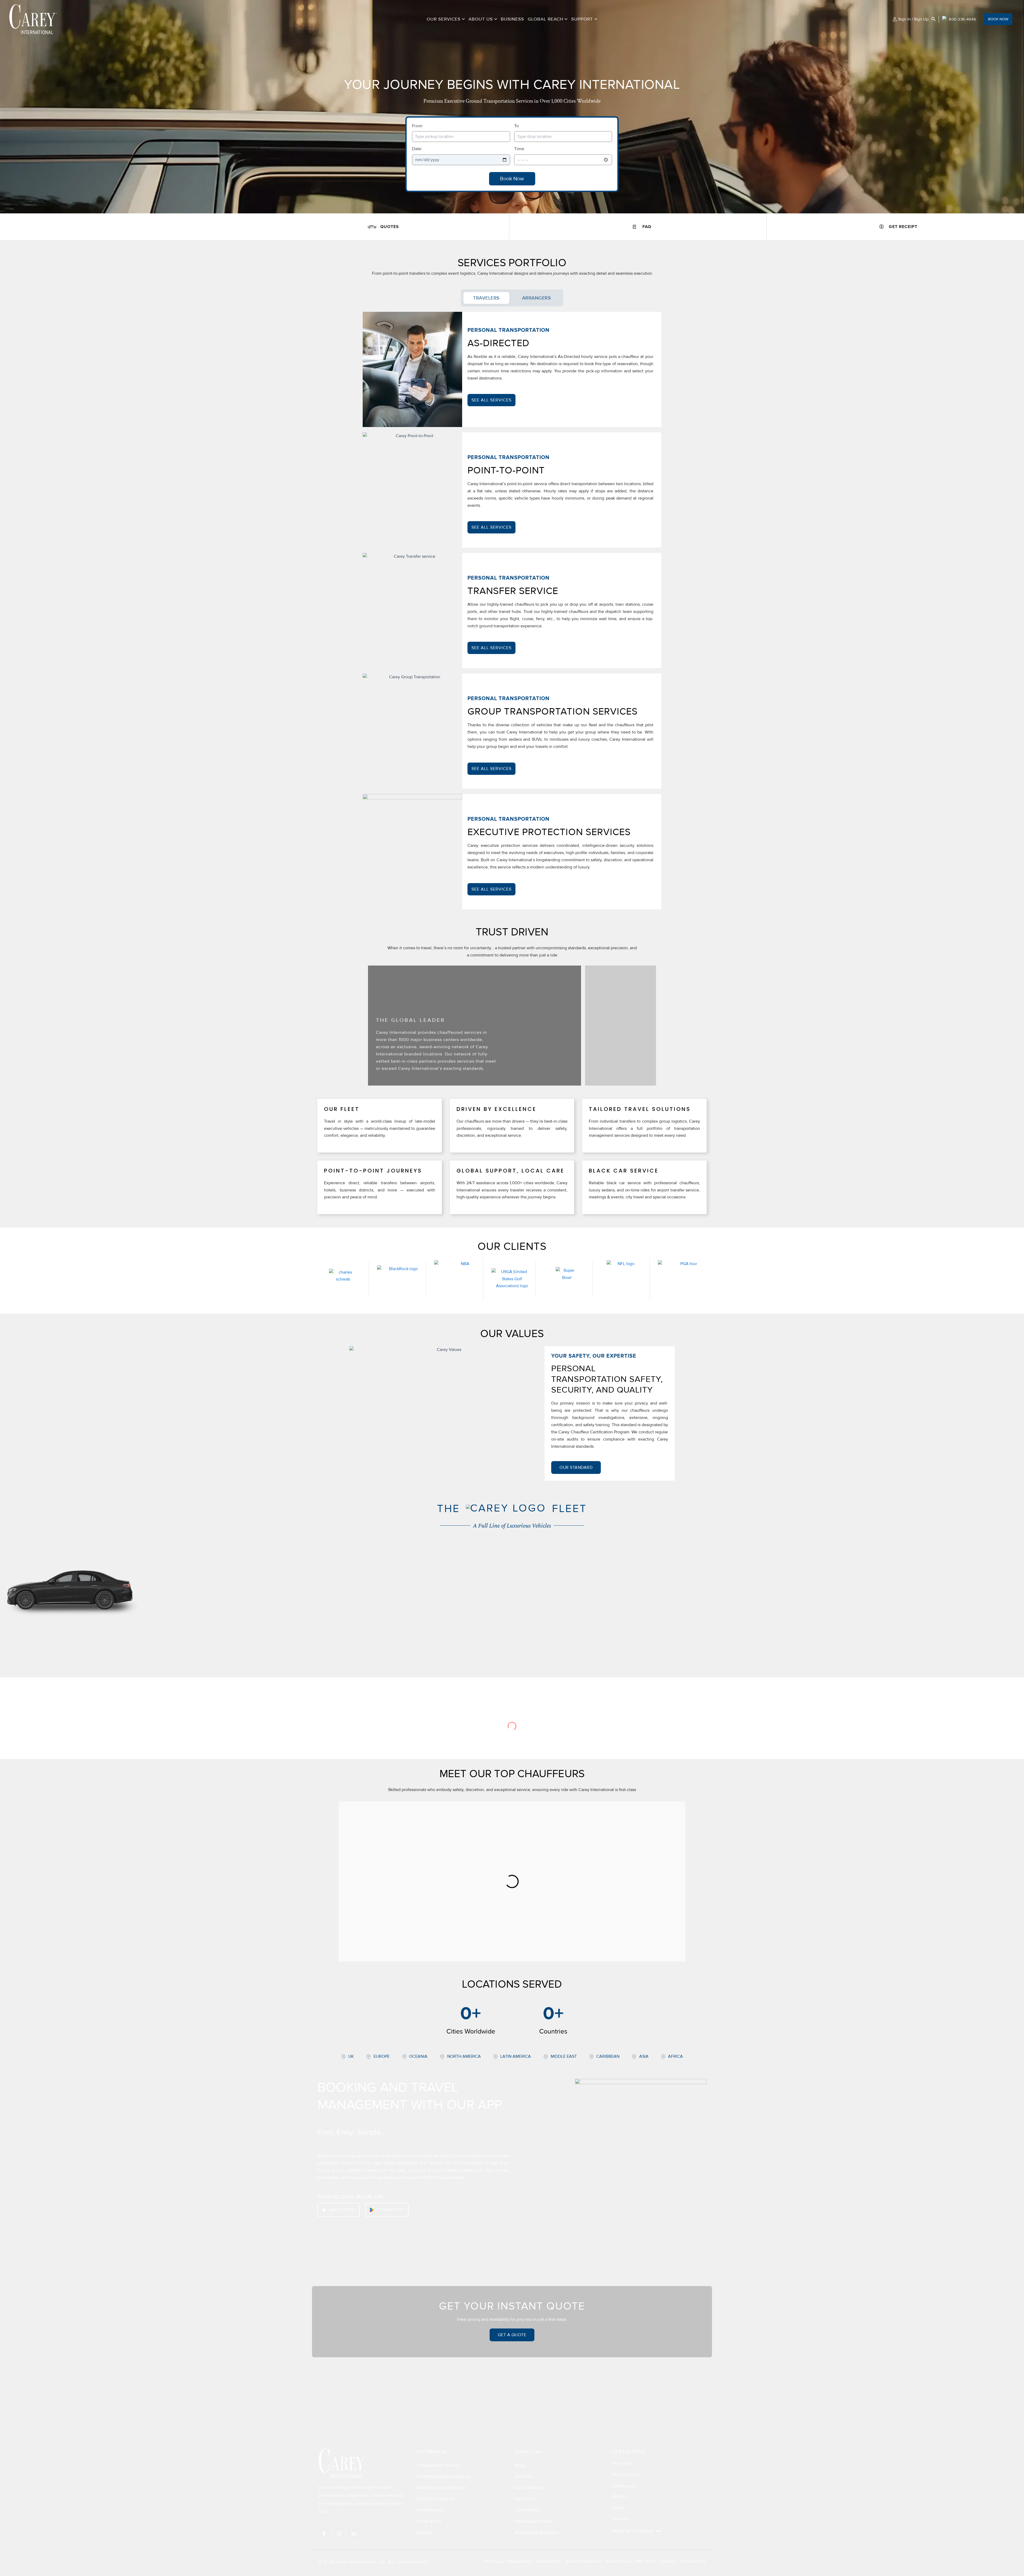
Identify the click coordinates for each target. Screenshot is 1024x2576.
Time (519, 149)
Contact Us (525, 2499)
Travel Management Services (444, 2477)
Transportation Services (439, 2465)
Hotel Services (430, 2510)
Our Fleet (523, 2477)
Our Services (444, 19)
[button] (463, 19)
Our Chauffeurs (529, 2488)
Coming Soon (527, 2510)
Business (512, 19)
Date (417, 149)
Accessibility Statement (537, 2533)
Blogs (520, 2465)
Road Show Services (436, 2499)
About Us (481, 19)
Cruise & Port (429, 2521)
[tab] (486, 298)
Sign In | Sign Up (913, 19)
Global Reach (545, 19)
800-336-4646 (962, 19)
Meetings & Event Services (442, 2488)
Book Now (512, 179)
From (417, 126)
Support (582, 19)
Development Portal (533, 2521)
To (517, 126)
